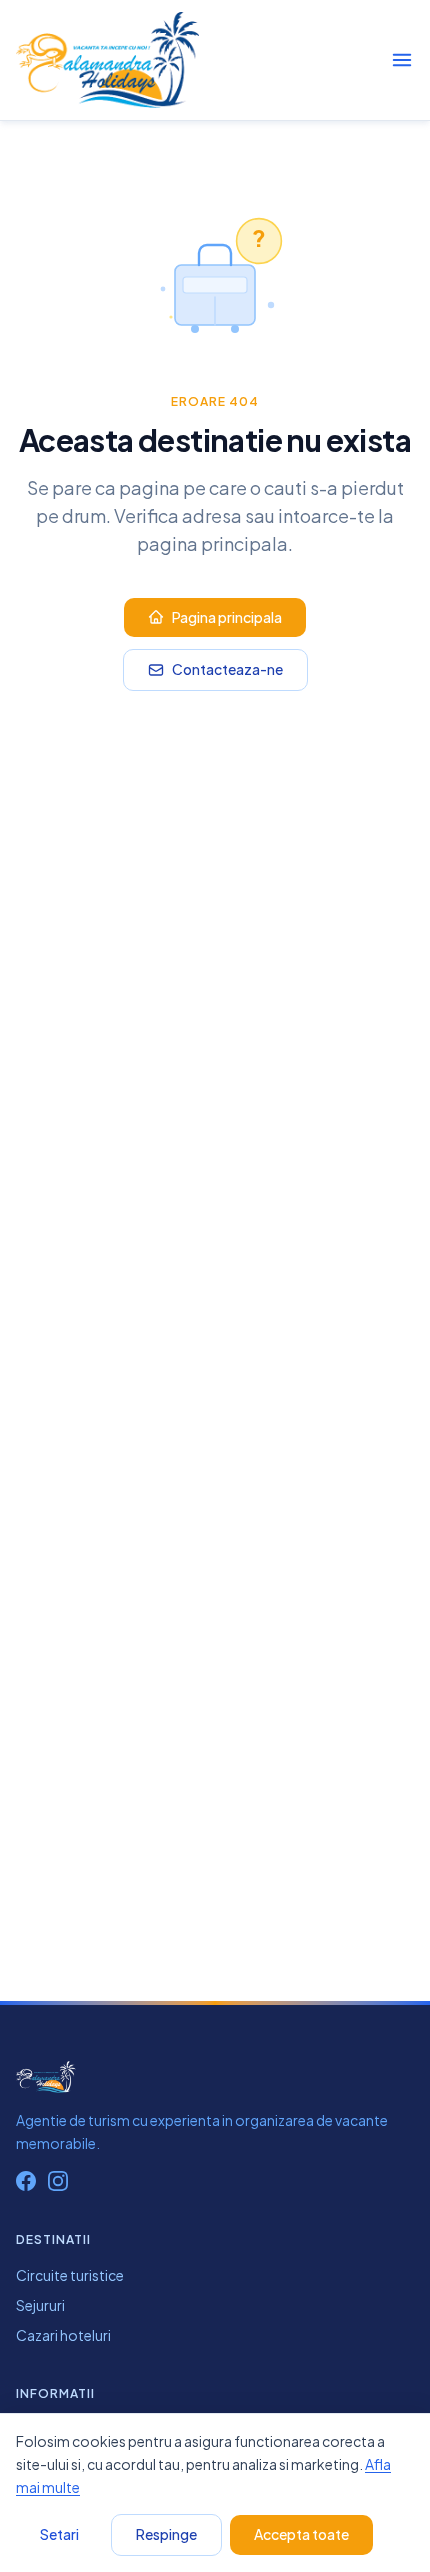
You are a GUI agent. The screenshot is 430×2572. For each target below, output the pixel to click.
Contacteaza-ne (227, 669)
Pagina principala (227, 617)
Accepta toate (301, 2534)
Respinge (166, 2534)
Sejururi (40, 2305)
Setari (59, 2534)
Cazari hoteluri (63, 2335)
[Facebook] (26, 2181)
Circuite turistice (70, 2275)
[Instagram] (58, 2181)
